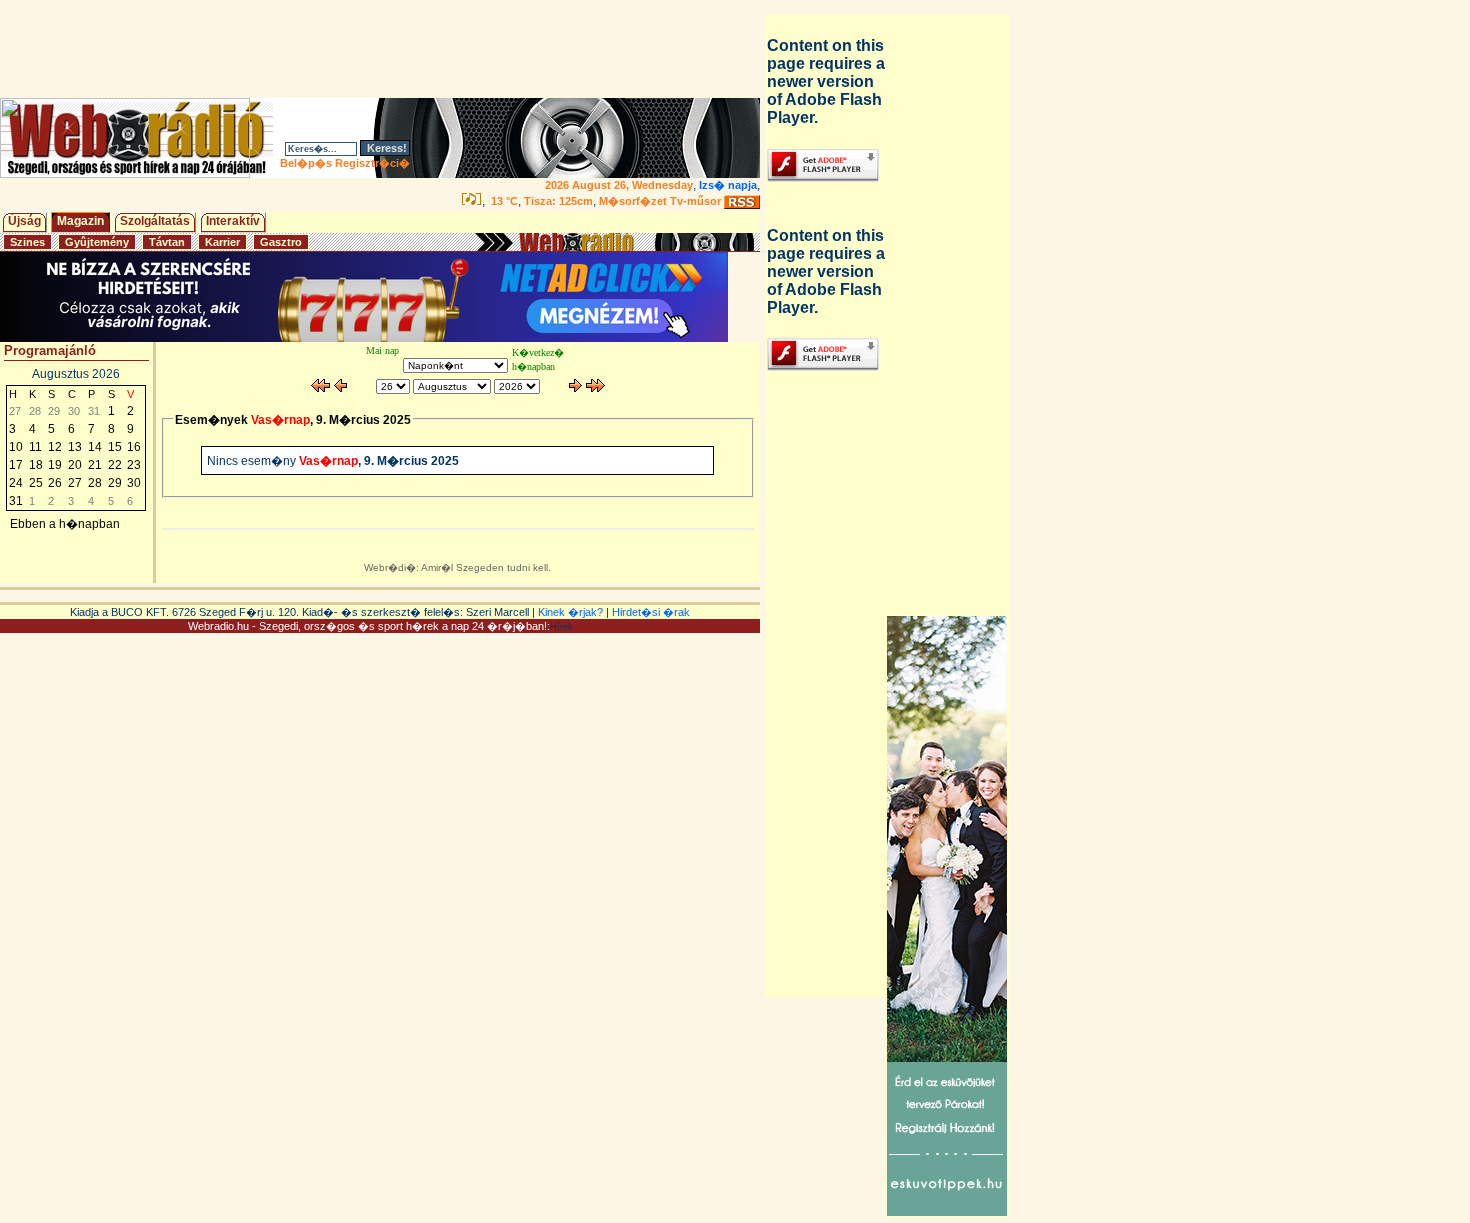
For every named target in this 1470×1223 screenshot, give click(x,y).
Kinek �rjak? (570, 612)
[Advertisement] (384, 49)
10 (16, 447)
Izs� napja (728, 185)
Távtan (167, 242)
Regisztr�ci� (372, 163)
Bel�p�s (306, 163)
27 (75, 483)
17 (16, 465)
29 (115, 483)
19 (55, 465)
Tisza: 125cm (558, 201)
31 (16, 501)
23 (134, 465)
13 (75, 447)
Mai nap (382, 350)
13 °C (503, 201)
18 (36, 465)
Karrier (222, 242)
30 (134, 483)
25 (36, 483)
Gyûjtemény (97, 242)
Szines (27, 242)
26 (55, 483)
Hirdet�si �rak (651, 612)
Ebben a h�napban (65, 524)
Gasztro (281, 242)
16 (134, 447)
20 (75, 465)
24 (16, 483)
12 (55, 447)
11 (35, 447)
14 (95, 447)
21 (95, 465)
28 (95, 483)
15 (115, 447)
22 (115, 465)
